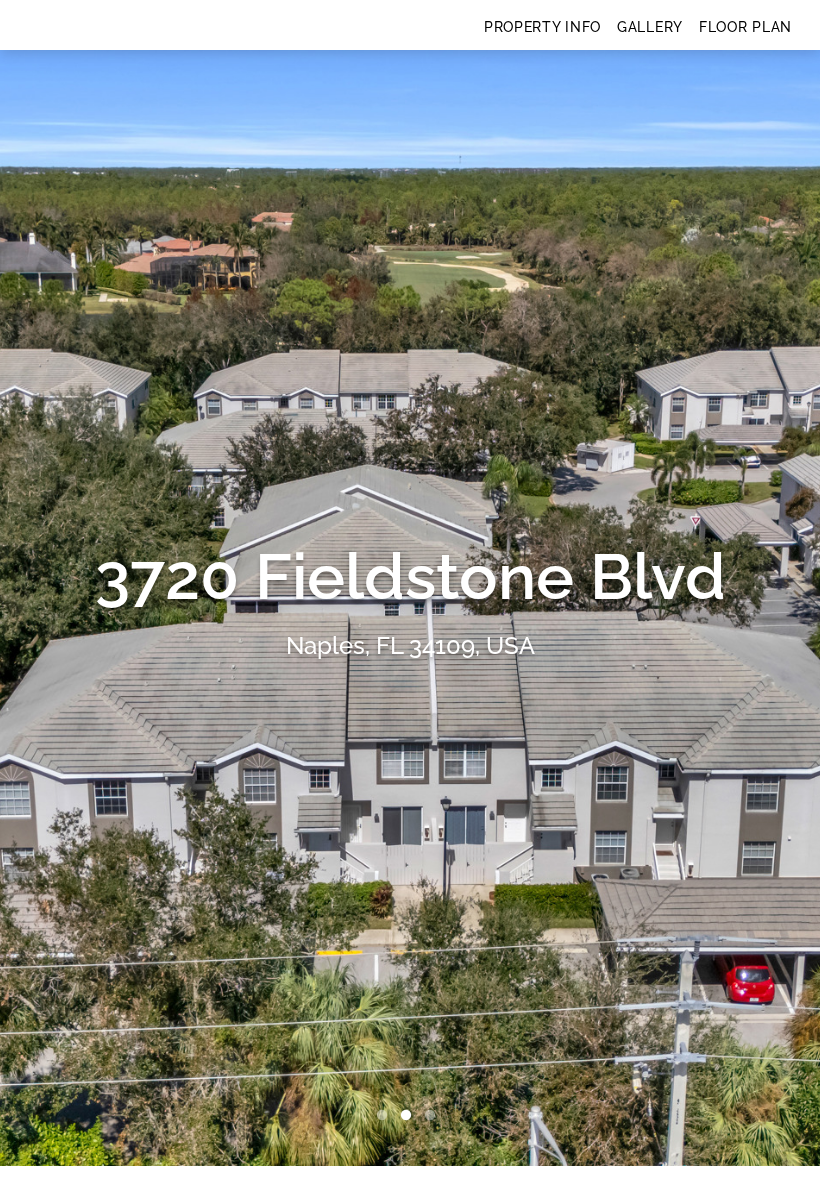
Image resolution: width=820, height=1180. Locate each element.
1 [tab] (386, 1116)
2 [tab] (410, 1116)
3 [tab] (434, 1116)
